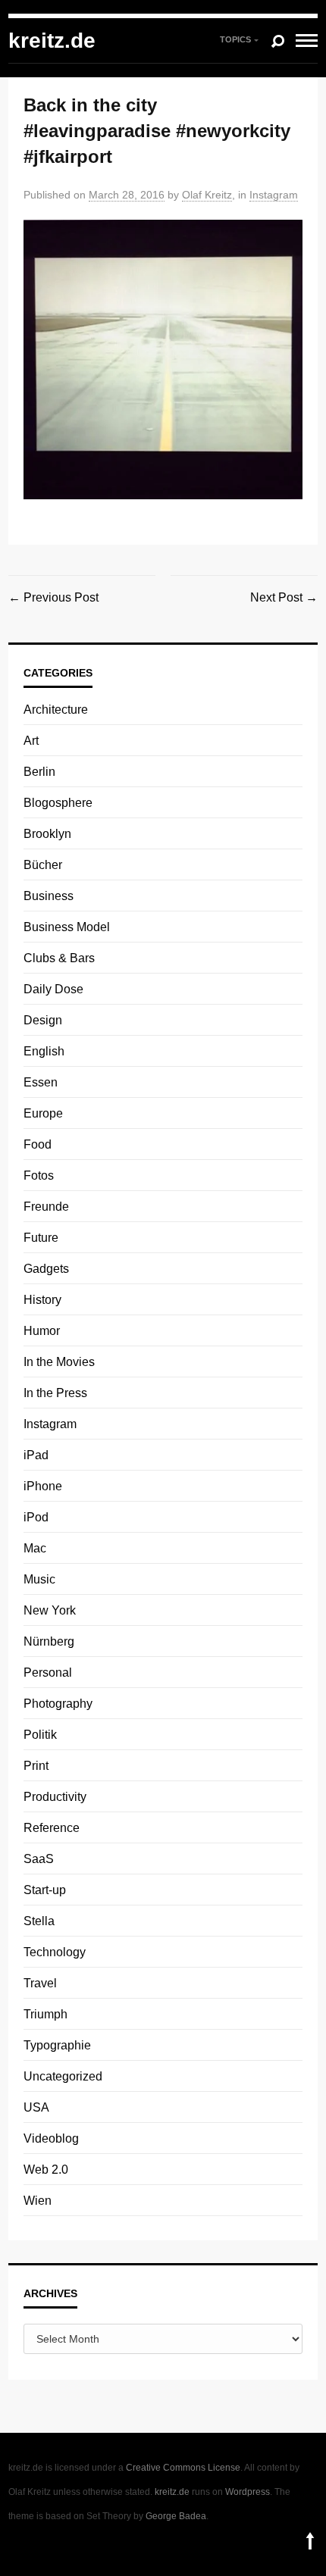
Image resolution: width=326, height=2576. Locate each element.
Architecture (56, 710)
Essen (41, 1082)
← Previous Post (53, 597)
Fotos (39, 1175)
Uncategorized (63, 2076)
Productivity (55, 1797)
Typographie (57, 2045)
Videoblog (51, 2138)
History (42, 1300)
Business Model (67, 927)
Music (39, 1579)
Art (31, 741)
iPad (36, 1455)
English (44, 1051)
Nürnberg (49, 1641)
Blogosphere (58, 803)
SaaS (39, 1859)
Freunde (46, 1207)
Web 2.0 (46, 2170)
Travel (40, 1983)
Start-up (45, 1890)
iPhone (43, 1486)
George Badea (176, 2516)
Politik (40, 1735)
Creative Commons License (183, 2468)
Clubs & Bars (59, 958)
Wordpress (248, 2492)
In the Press (55, 1393)
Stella (39, 1921)
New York (50, 1610)
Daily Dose (53, 989)
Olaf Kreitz (207, 195)
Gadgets (46, 1269)
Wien (38, 2201)
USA (36, 2107)
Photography (58, 1704)
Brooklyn (47, 834)
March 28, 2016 (127, 195)
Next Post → (284, 597)
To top (310, 2541)
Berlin (39, 772)
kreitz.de (52, 41)
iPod (36, 1517)
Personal (48, 1673)
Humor (42, 1331)
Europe (43, 1113)
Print (36, 1766)
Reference (52, 1828)
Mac (35, 1548)
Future (41, 1238)
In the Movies (59, 1362)
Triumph (45, 2014)
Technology (55, 1952)
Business (49, 896)
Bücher (43, 865)
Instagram (274, 195)
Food (38, 1144)
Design (43, 1020)
